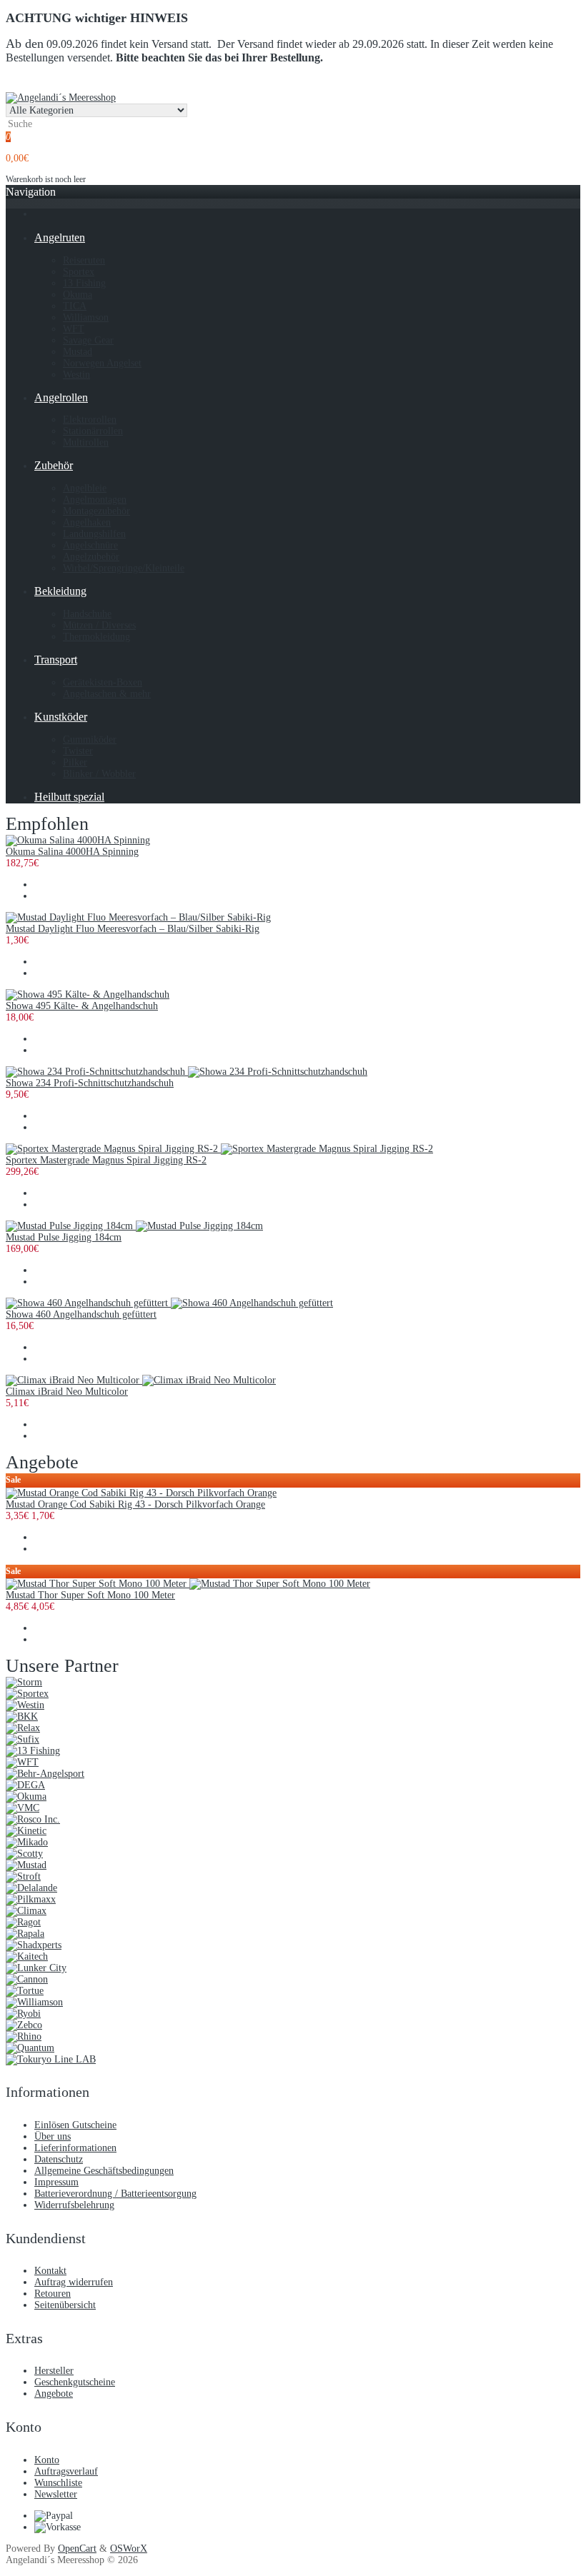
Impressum (56, 2182)
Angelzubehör (91, 557)
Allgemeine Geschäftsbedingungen (104, 2171)
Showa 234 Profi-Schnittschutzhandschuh (90, 1083)
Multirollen (86, 442)
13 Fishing (84, 283)
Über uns (53, 2136)
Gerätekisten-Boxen (103, 682)
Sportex (79, 272)
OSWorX (129, 2549)
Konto (47, 2460)
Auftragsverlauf (66, 2471)
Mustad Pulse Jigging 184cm (64, 1237)
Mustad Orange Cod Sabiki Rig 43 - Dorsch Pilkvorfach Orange (135, 1504)
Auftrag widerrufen (74, 2282)
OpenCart (77, 2549)
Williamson (86, 317)
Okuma (78, 295)
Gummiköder (90, 740)
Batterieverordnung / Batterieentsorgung (115, 2194)
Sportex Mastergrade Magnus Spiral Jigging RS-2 (106, 1160)
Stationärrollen (93, 431)
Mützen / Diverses (99, 625)
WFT (74, 329)
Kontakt (50, 2271)
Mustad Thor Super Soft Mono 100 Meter (90, 1595)
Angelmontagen (95, 500)
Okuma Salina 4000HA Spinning (72, 852)
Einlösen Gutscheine (75, 2125)
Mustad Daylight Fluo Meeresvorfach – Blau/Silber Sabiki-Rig (133, 929)
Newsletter (56, 2494)
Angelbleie (85, 488)
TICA (75, 306)
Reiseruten (84, 260)
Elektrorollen (90, 420)
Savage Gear (88, 340)
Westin (76, 375)
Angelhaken (87, 522)
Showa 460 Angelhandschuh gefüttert (81, 1314)
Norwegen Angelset (102, 363)
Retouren (53, 2294)
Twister (78, 751)
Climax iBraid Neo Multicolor (67, 1392)
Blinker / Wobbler (99, 774)
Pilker (75, 762)
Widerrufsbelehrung (74, 2205)
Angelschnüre (90, 545)
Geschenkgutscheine (75, 2382)
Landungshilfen (94, 534)
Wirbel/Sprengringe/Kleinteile (124, 568)
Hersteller (54, 2371)
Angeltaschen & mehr (107, 694)
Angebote (54, 2394)
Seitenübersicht (65, 2305)
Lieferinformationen (75, 2148)
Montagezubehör (96, 511)
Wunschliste (58, 2483)
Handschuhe (87, 614)
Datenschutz (59, 2159)
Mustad (78, 352)
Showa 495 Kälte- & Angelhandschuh (82, 1006)
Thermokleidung (96, 637)
